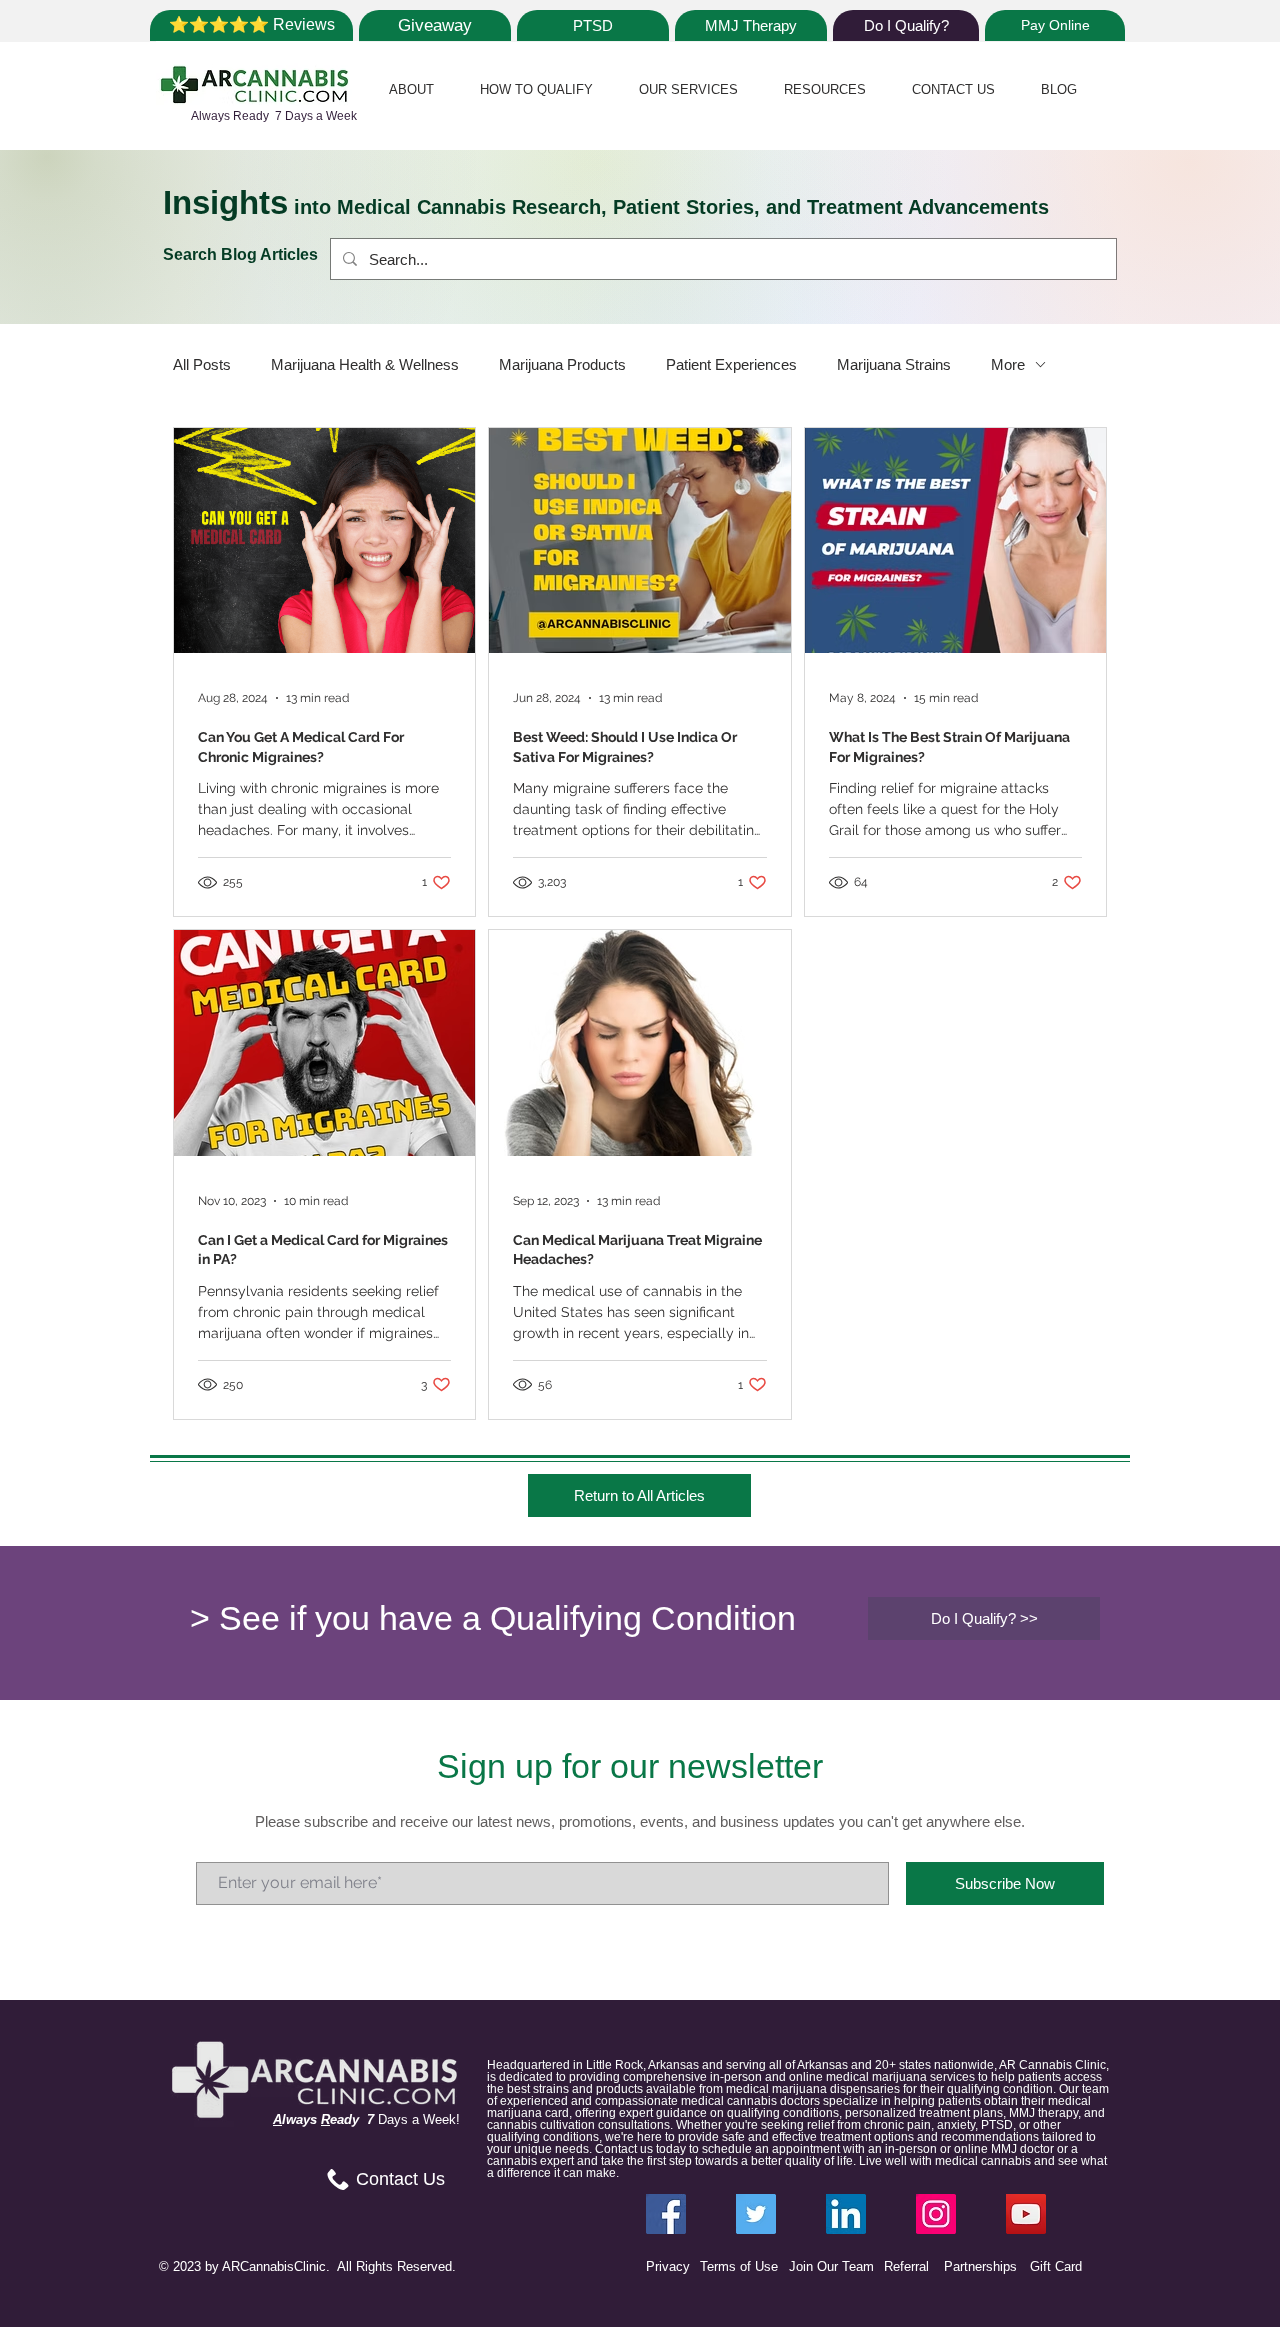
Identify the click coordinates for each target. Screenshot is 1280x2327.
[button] (411, 89)
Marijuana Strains (894, 364)
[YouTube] (1026, 2214)
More (1008, 364)
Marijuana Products (562, 364)
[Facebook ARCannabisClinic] (666, 2214)
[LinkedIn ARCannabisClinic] (846, 2214)
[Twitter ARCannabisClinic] (756, 2214)
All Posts (202, 364)
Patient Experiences (731, 364)
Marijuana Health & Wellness (365, 364)
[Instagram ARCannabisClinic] (936, 2214)
